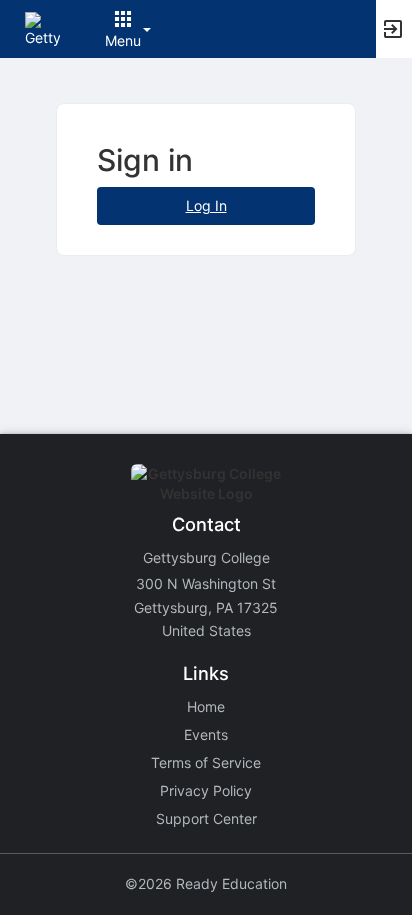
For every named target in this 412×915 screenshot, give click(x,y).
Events (206, 734)
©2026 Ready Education (206, 883)
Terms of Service (206, 762)
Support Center (206, 818)
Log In (206, 205)
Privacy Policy (206, 790)
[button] (42, 27)
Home (206, 706)
